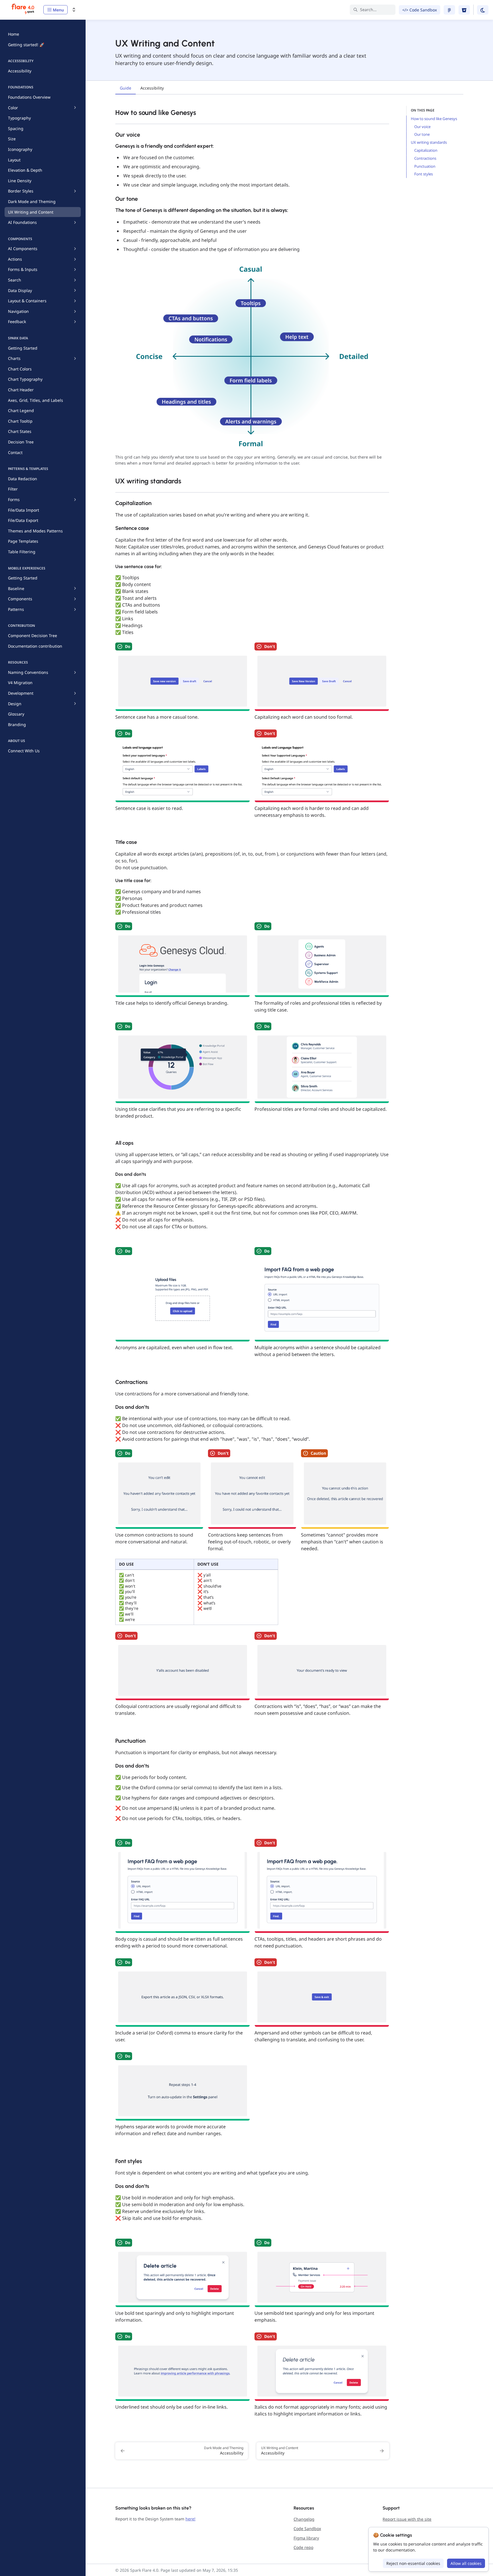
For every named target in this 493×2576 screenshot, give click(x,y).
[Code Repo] (464, 10)
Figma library (306, 2538)
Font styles (424, 174)
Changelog (304, 2519)
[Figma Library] (449, 10)
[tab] (126, 89)
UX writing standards (429, 142)
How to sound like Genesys (434, 119)
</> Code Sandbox (420, 10)
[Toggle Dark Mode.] (483, 10)
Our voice (422, 127)
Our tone (422, 134)
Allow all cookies (466, 2563)
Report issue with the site (407, 2519)
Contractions (425, 158)
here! (190, 2519)
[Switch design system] (74, 10)
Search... (368, 10)
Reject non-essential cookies (413, 2563)
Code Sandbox (307, 2529)
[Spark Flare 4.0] (23, 10)
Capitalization (426, 150)
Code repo (303, 2547)
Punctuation (425, 166)
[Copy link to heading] (112, 112)
